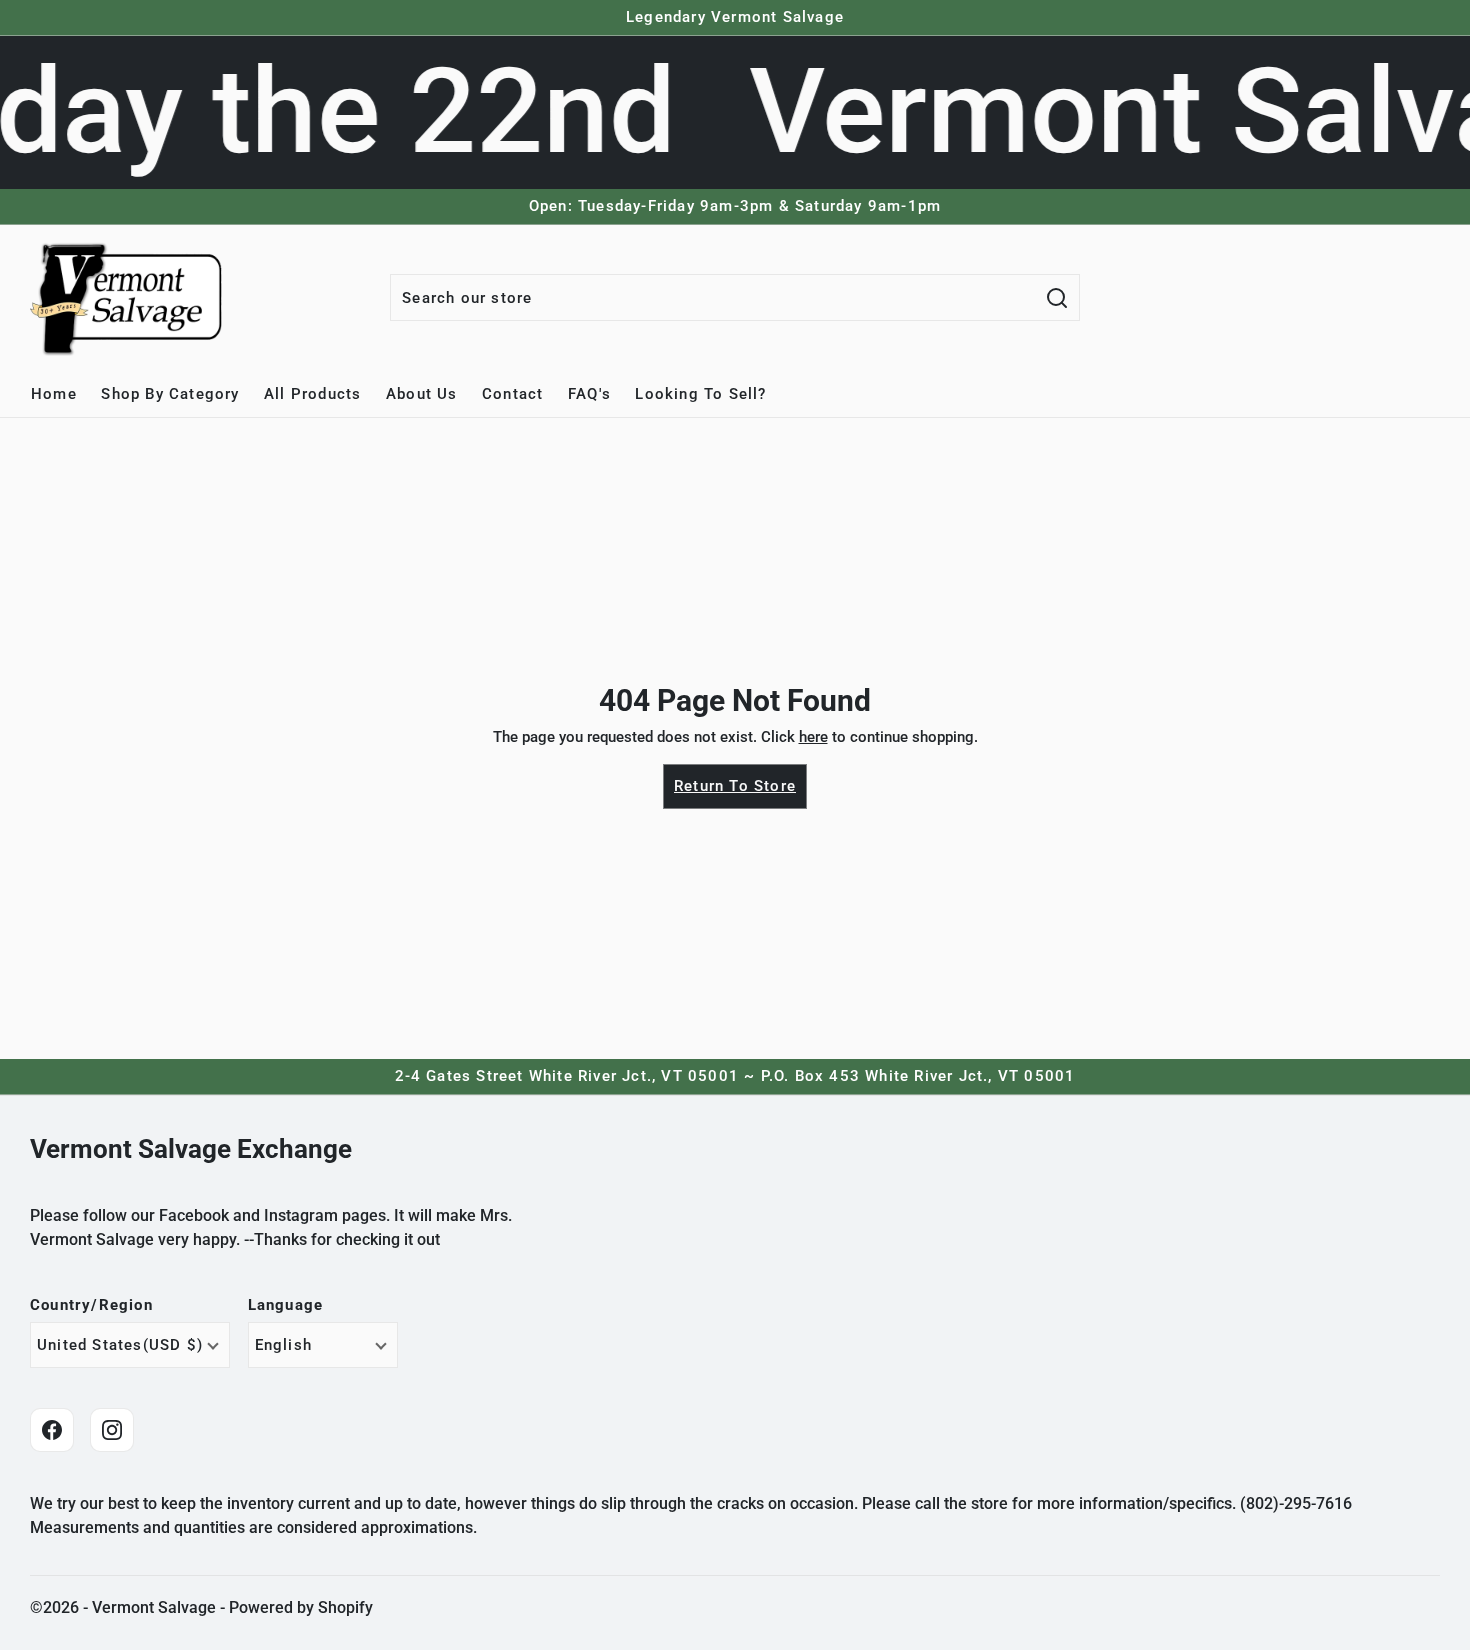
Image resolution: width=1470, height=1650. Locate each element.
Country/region (91, 1305)
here (813, 737)
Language (286, 1305)
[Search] (1057, 297)
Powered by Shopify (301, 1607)
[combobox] (713, 297)
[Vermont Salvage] (130, 298)
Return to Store (735, 786)
